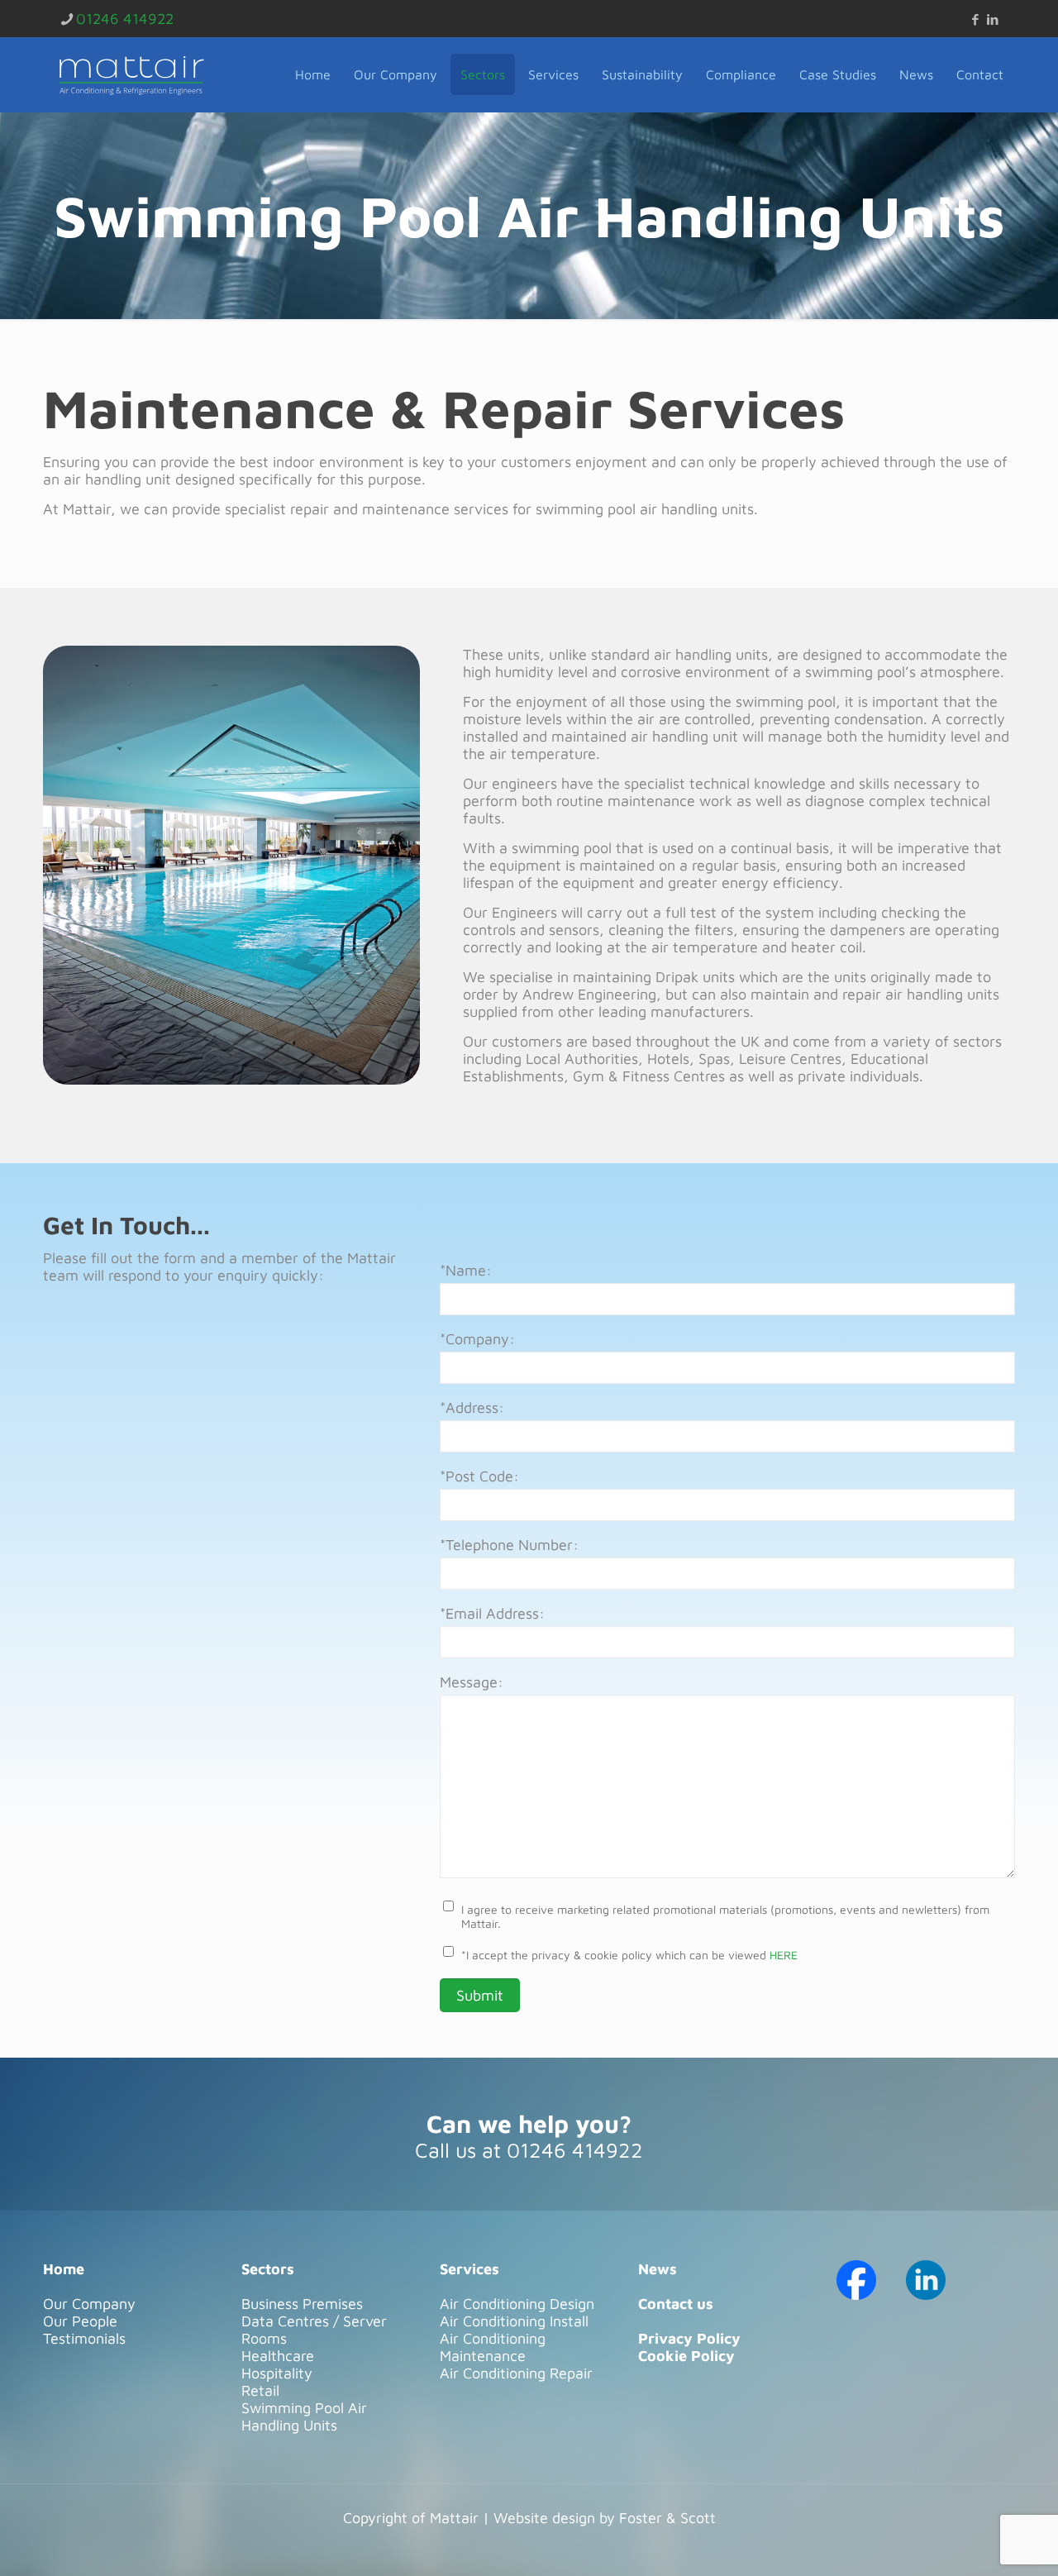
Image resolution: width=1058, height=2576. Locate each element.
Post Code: (479, 1476)
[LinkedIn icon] (992, 19)
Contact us (676, 2304)
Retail (260, 2390)
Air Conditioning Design (517, 2304)
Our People (80, 2321)
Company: (477, 1339)
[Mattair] (132, 74)
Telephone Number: (509, 1545)
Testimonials (84, 2338)
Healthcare (278, 2356)
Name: (466, 1270)
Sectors (268, 2269)
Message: (472, 1682)
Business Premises (302, 2304)
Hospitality (277, 2373)
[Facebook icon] (975, 19)
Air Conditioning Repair (516, 2373)
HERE (784, 1955)
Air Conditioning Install (514, 2321)
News (658, 2269)
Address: (472, 1407)
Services (469, 2269)
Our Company (89, 2304)
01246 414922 (125, 19)
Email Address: (492, 1613)
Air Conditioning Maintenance (493, 2347)
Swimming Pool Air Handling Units (304, 2416)
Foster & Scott (667, 2518)
